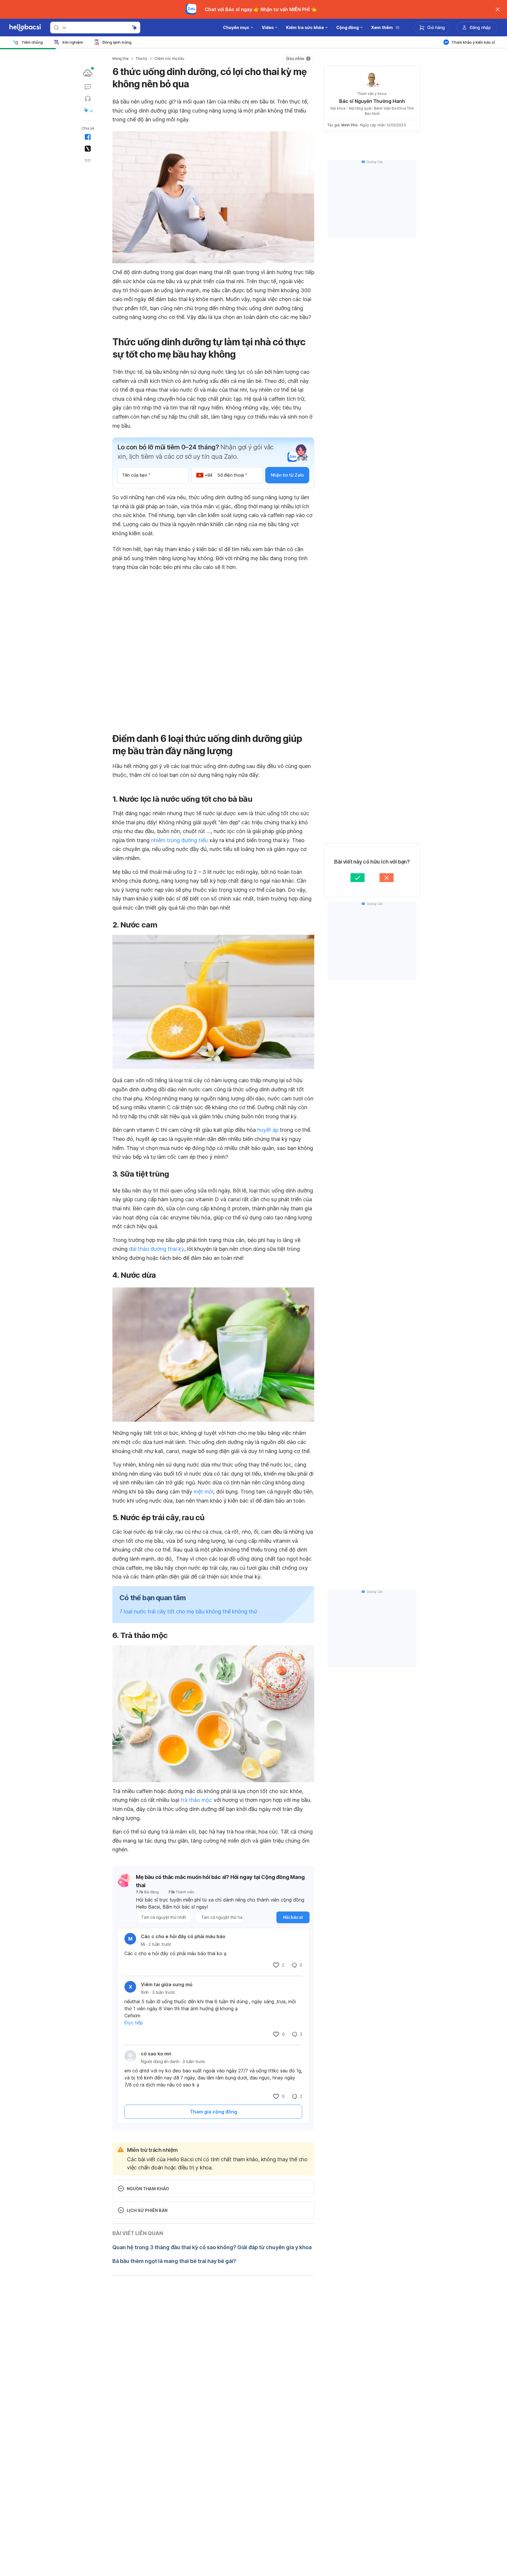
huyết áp (268, 1130)
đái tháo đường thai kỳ (157, 1249)
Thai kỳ (141, 58)
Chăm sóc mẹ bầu (169, 58)
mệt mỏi (203, 1492)
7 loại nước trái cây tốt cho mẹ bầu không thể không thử (188, 1611)
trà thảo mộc (196, 1800)
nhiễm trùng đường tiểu (179, 840)
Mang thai (120, 58)
